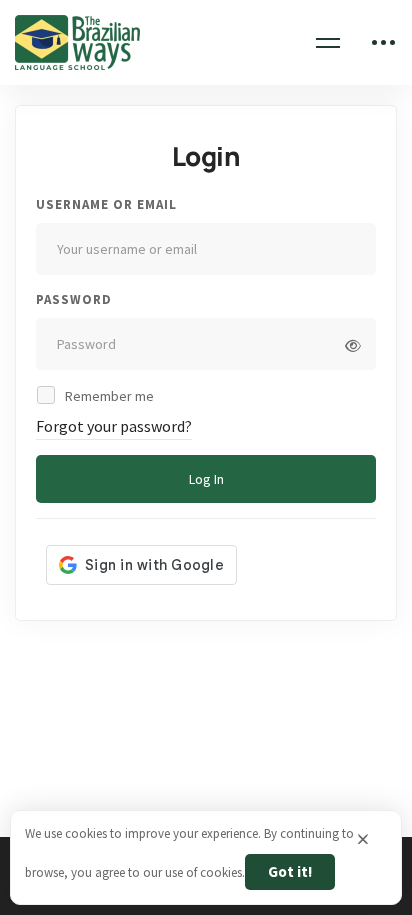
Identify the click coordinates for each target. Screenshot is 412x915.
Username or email (106, 204)
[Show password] (353, 346)
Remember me (108, 396)
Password (74, 299)
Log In (206, 479)
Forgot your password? (114, 426)
